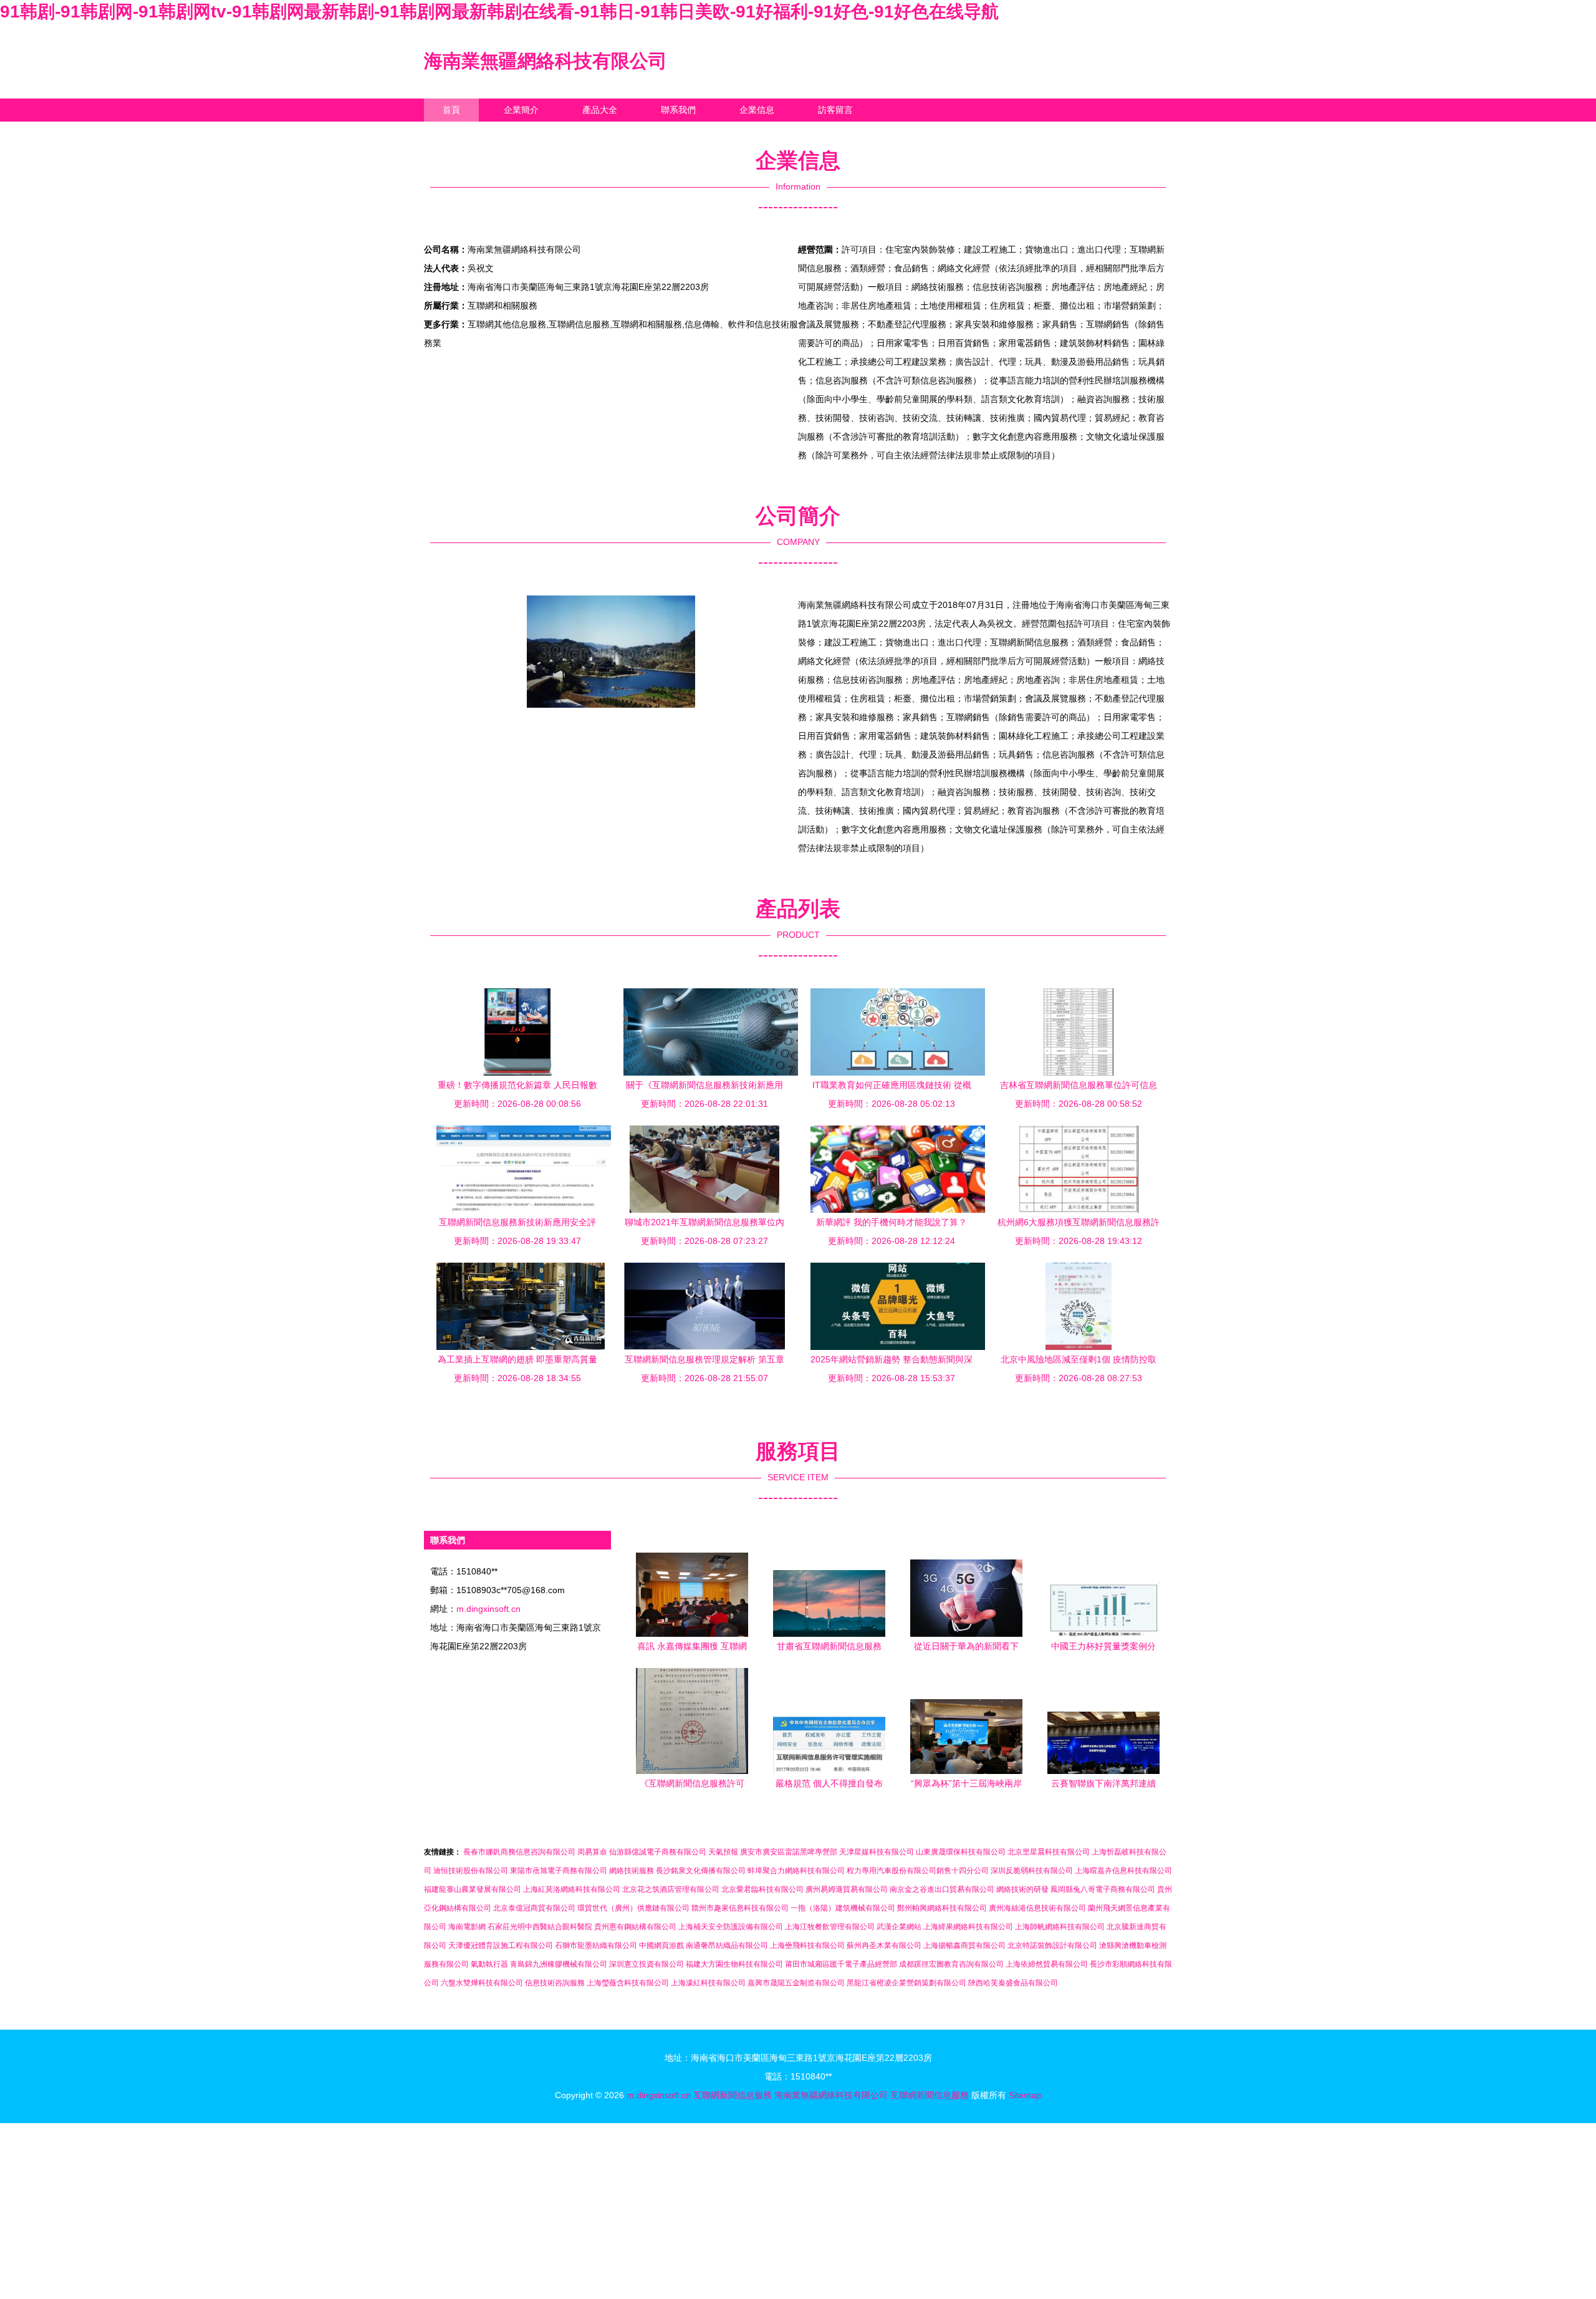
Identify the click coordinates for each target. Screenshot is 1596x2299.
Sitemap (1025, 2095)
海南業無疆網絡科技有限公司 (546, 61)
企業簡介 (521, 110)
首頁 (451, 110)
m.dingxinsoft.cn (488, 1609)
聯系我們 (678, 110)
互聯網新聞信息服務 (733, 2095)
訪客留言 (835, 110)
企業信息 (757, 110)
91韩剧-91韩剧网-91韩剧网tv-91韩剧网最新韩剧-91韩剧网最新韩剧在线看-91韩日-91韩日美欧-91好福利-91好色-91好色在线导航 (499, 12)
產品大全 (600, 110)
